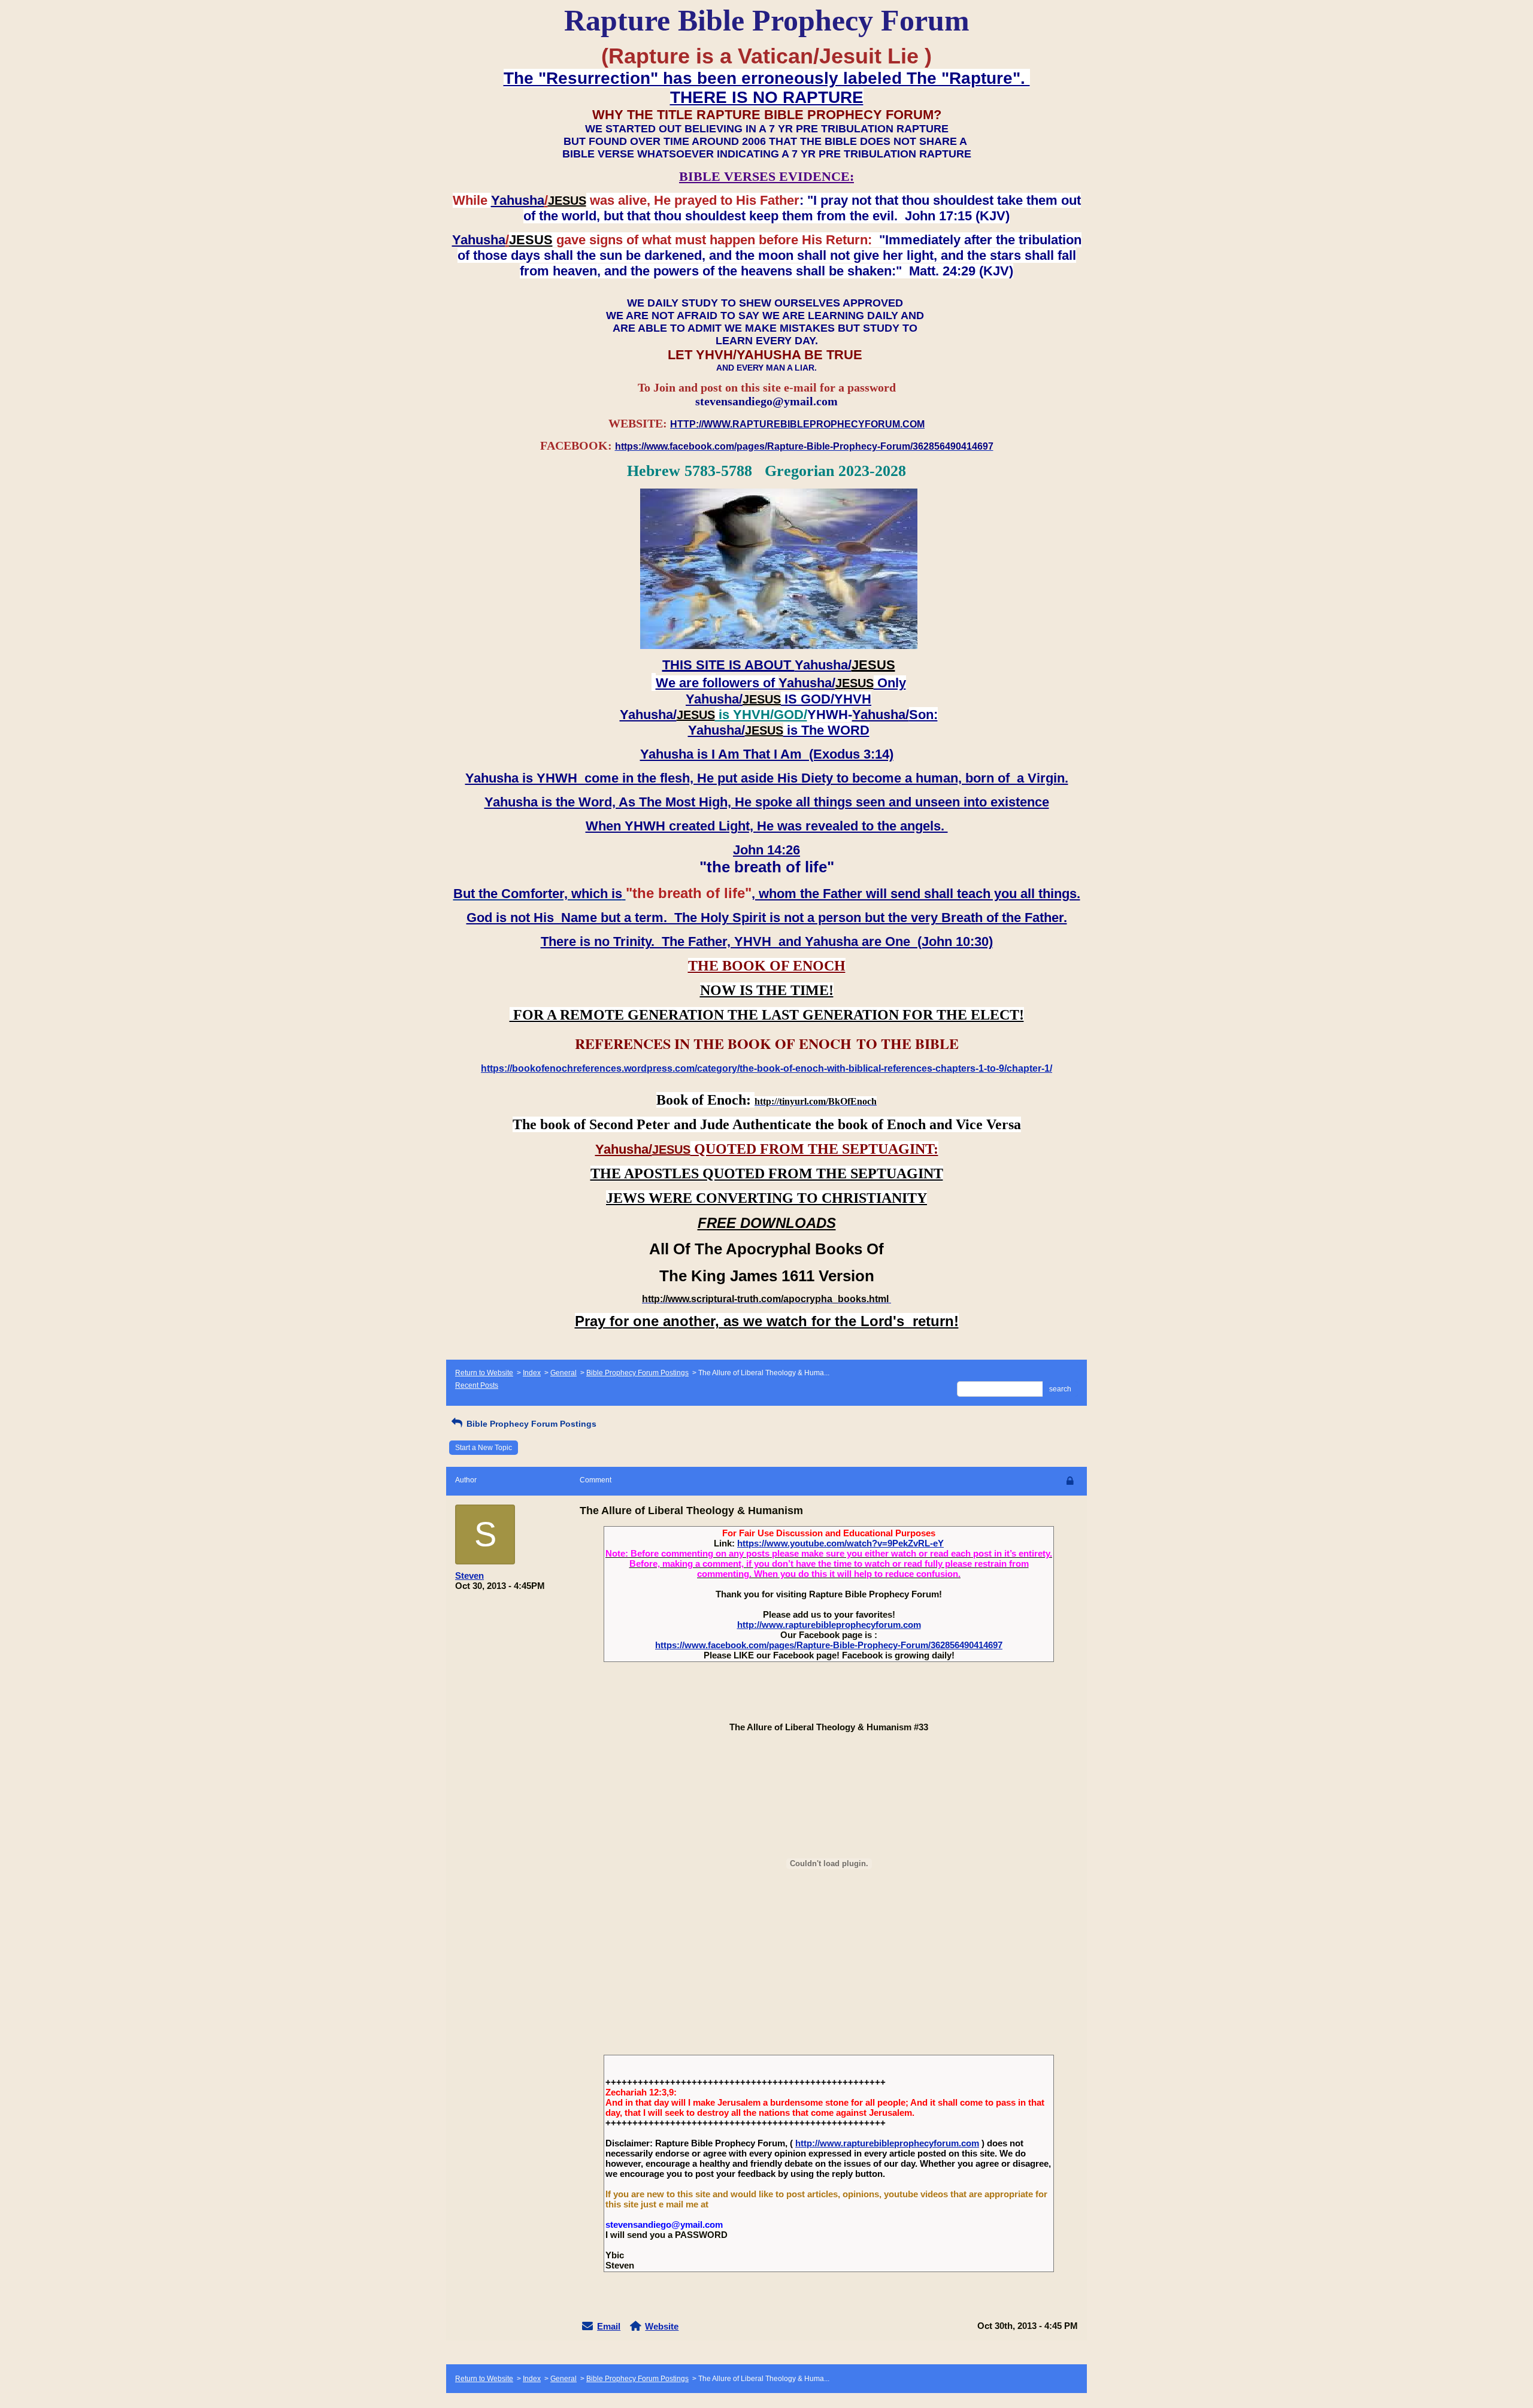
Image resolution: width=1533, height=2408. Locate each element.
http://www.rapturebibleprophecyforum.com (829, 1625)
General (563, 1373)
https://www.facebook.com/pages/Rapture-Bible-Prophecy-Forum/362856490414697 (829, 1645)
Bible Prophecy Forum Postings (637, 1373)
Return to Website (484, 1373)
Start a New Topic (484, 1448)
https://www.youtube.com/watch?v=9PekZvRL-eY (840, 1543)
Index (532, 1373)
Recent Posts (477, 1385)
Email (609, 2326)
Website (662, 2326)
